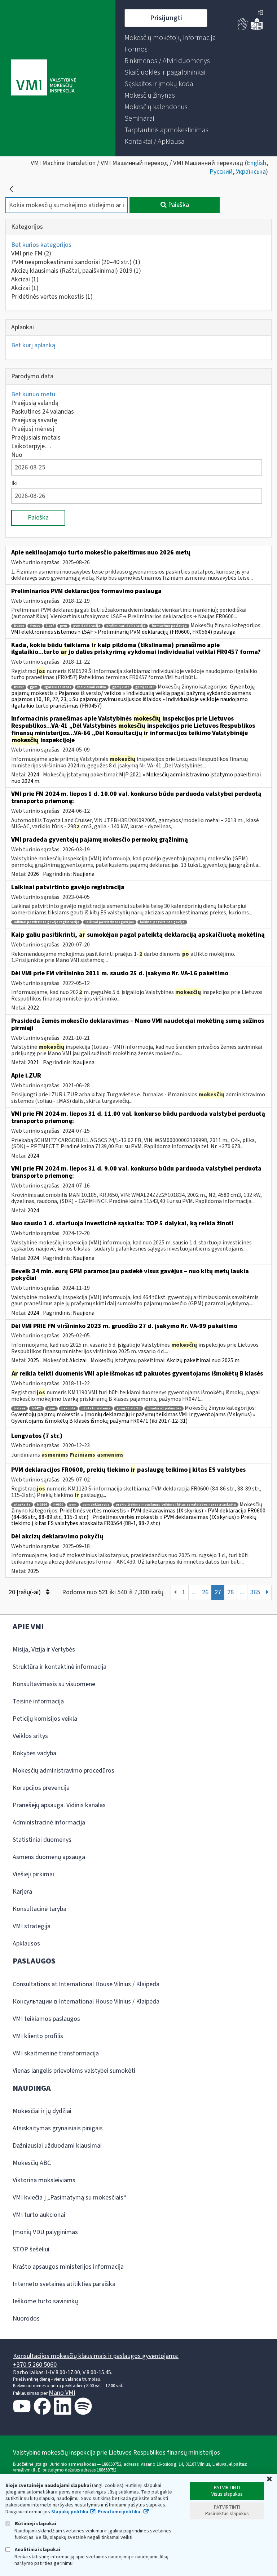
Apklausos (26, 1944)
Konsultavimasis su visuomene (54, 1684)
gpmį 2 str (121, 687)
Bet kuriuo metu (33, 394)
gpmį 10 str (145, 687)
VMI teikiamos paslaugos (46, 2019)
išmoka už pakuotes (164, 1409)
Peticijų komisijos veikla (45, 1719)
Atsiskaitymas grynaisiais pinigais (58, 2128)
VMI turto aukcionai (39, 2215)
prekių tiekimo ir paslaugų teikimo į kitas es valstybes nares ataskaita (176, 1505)
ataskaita (22, 1505)
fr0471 (36, 1409)
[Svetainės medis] (260, 13)
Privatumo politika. (120, 2512)
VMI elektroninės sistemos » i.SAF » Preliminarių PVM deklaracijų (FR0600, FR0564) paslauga (123, 632)
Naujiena (84, 874)
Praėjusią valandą (35, 403)
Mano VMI (62, 2393)
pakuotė (68, 1409)
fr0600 (35, 626)
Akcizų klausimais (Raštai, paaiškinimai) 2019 (76, 271)
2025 (33, 1360)
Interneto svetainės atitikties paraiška (64, 2284)
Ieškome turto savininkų (45, 2301)
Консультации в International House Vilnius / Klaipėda (86, 2002)
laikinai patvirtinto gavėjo (162, 922)
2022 (33, 1008)
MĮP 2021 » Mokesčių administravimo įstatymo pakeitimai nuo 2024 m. (136, 778)
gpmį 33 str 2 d (129, 1409)
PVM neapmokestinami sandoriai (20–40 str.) (76, 262)
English (256, 163)
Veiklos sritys (30, 1736)
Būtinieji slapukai (35, 2524)
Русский (221, 172)
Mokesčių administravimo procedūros (63, 1771)
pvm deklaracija (87, 626)
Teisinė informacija (38, 1701)
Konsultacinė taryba (39, 1909)
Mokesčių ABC (32, 2163)
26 (205, 1592)
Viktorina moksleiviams (44, 2180)
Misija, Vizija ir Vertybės (44, 1650)
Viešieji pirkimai (33, 1874)
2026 (33, 874)
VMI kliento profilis (38, 2036)
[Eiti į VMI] (43, 78)
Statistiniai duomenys (42, 1840)
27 (218, 1592)
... (194, 1592)
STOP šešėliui (31, 2249)
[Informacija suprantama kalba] (257, 29)
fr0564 (19, 626)
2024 (33, 775)
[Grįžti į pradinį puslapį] (11, 189)
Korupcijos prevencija (41, 1788)
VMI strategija (32, 1926)
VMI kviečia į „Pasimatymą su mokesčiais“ (69, 2198)
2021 (33, 1062)
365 (255, 1592)
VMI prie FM (31, 253)
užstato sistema (96, 1409)
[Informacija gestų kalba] (243, 29)
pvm (63, 626)
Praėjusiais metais (36, 438)
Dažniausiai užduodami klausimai (57, 2146)
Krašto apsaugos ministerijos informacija (68, 2267)
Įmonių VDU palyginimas (45, 2232)
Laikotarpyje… (31, 446)
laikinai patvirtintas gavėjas (110, 922)
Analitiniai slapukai (37, 2550)
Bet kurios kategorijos (41, 245)
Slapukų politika (70, 2512)
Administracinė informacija (49, 1822)
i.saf (50, 626)
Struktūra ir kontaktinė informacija (60, 1667)
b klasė (19, 1409)
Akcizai (25, 279)
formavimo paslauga (169, 626)
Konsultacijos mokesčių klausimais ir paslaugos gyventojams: (96, 2356)
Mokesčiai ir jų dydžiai (42, 2111)
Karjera (22, 1892)
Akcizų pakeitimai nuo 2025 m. (204, 1360)
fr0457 (19, 687)
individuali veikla (92, 687)
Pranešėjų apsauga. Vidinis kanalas (59, 1805)
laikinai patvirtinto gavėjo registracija (47, 922)
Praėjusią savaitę (34, 420)
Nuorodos (26, 2319)
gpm (34, 687)
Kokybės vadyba (34, 1753)
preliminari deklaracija (126, 626)
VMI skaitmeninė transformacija (56, 2053)
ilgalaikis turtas (57, 687)
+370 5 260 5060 (35, 2365)
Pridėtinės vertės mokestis (52, 297)
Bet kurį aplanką (33, 345)
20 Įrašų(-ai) (25, 1592)
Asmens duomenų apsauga (49, 1857)
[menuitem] (170, 38)
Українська (251, 172)
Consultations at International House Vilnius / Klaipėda (86, 1984)
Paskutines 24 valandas (43, 412)
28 (230, 1592)
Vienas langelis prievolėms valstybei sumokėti (74, 2071)
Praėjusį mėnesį (33, 429)
